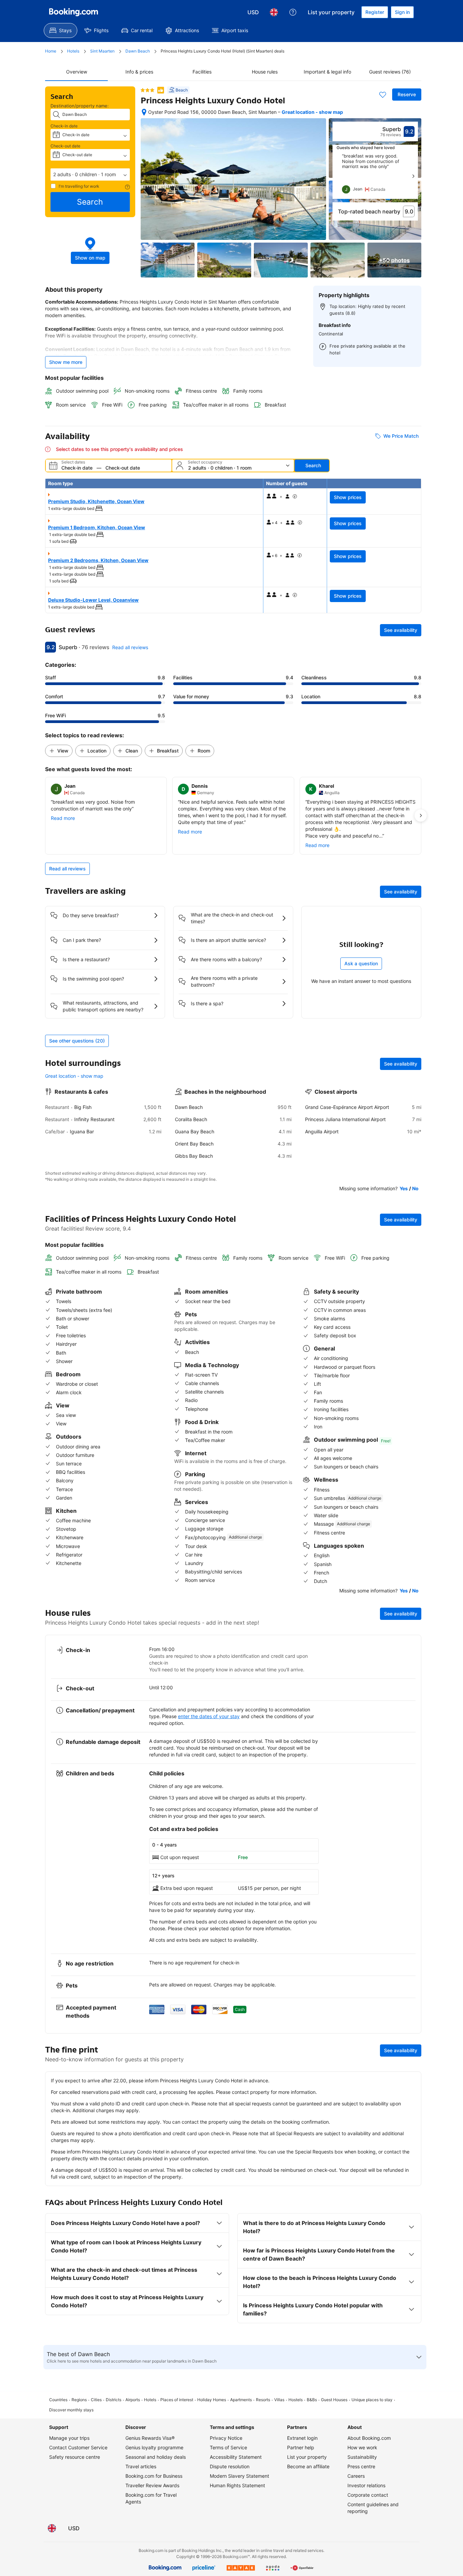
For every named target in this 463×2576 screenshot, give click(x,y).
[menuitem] (61, 30)
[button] (90, 174)
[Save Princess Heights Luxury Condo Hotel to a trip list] (383, 95)
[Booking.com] (74, 12)
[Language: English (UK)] (274, 12)
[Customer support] (293, 12)
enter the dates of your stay (209, 1716)
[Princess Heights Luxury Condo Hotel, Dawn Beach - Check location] (144, 112)
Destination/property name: (80, 106)
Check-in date (64, 126)
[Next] (413, 176)
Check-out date (65, 146)
